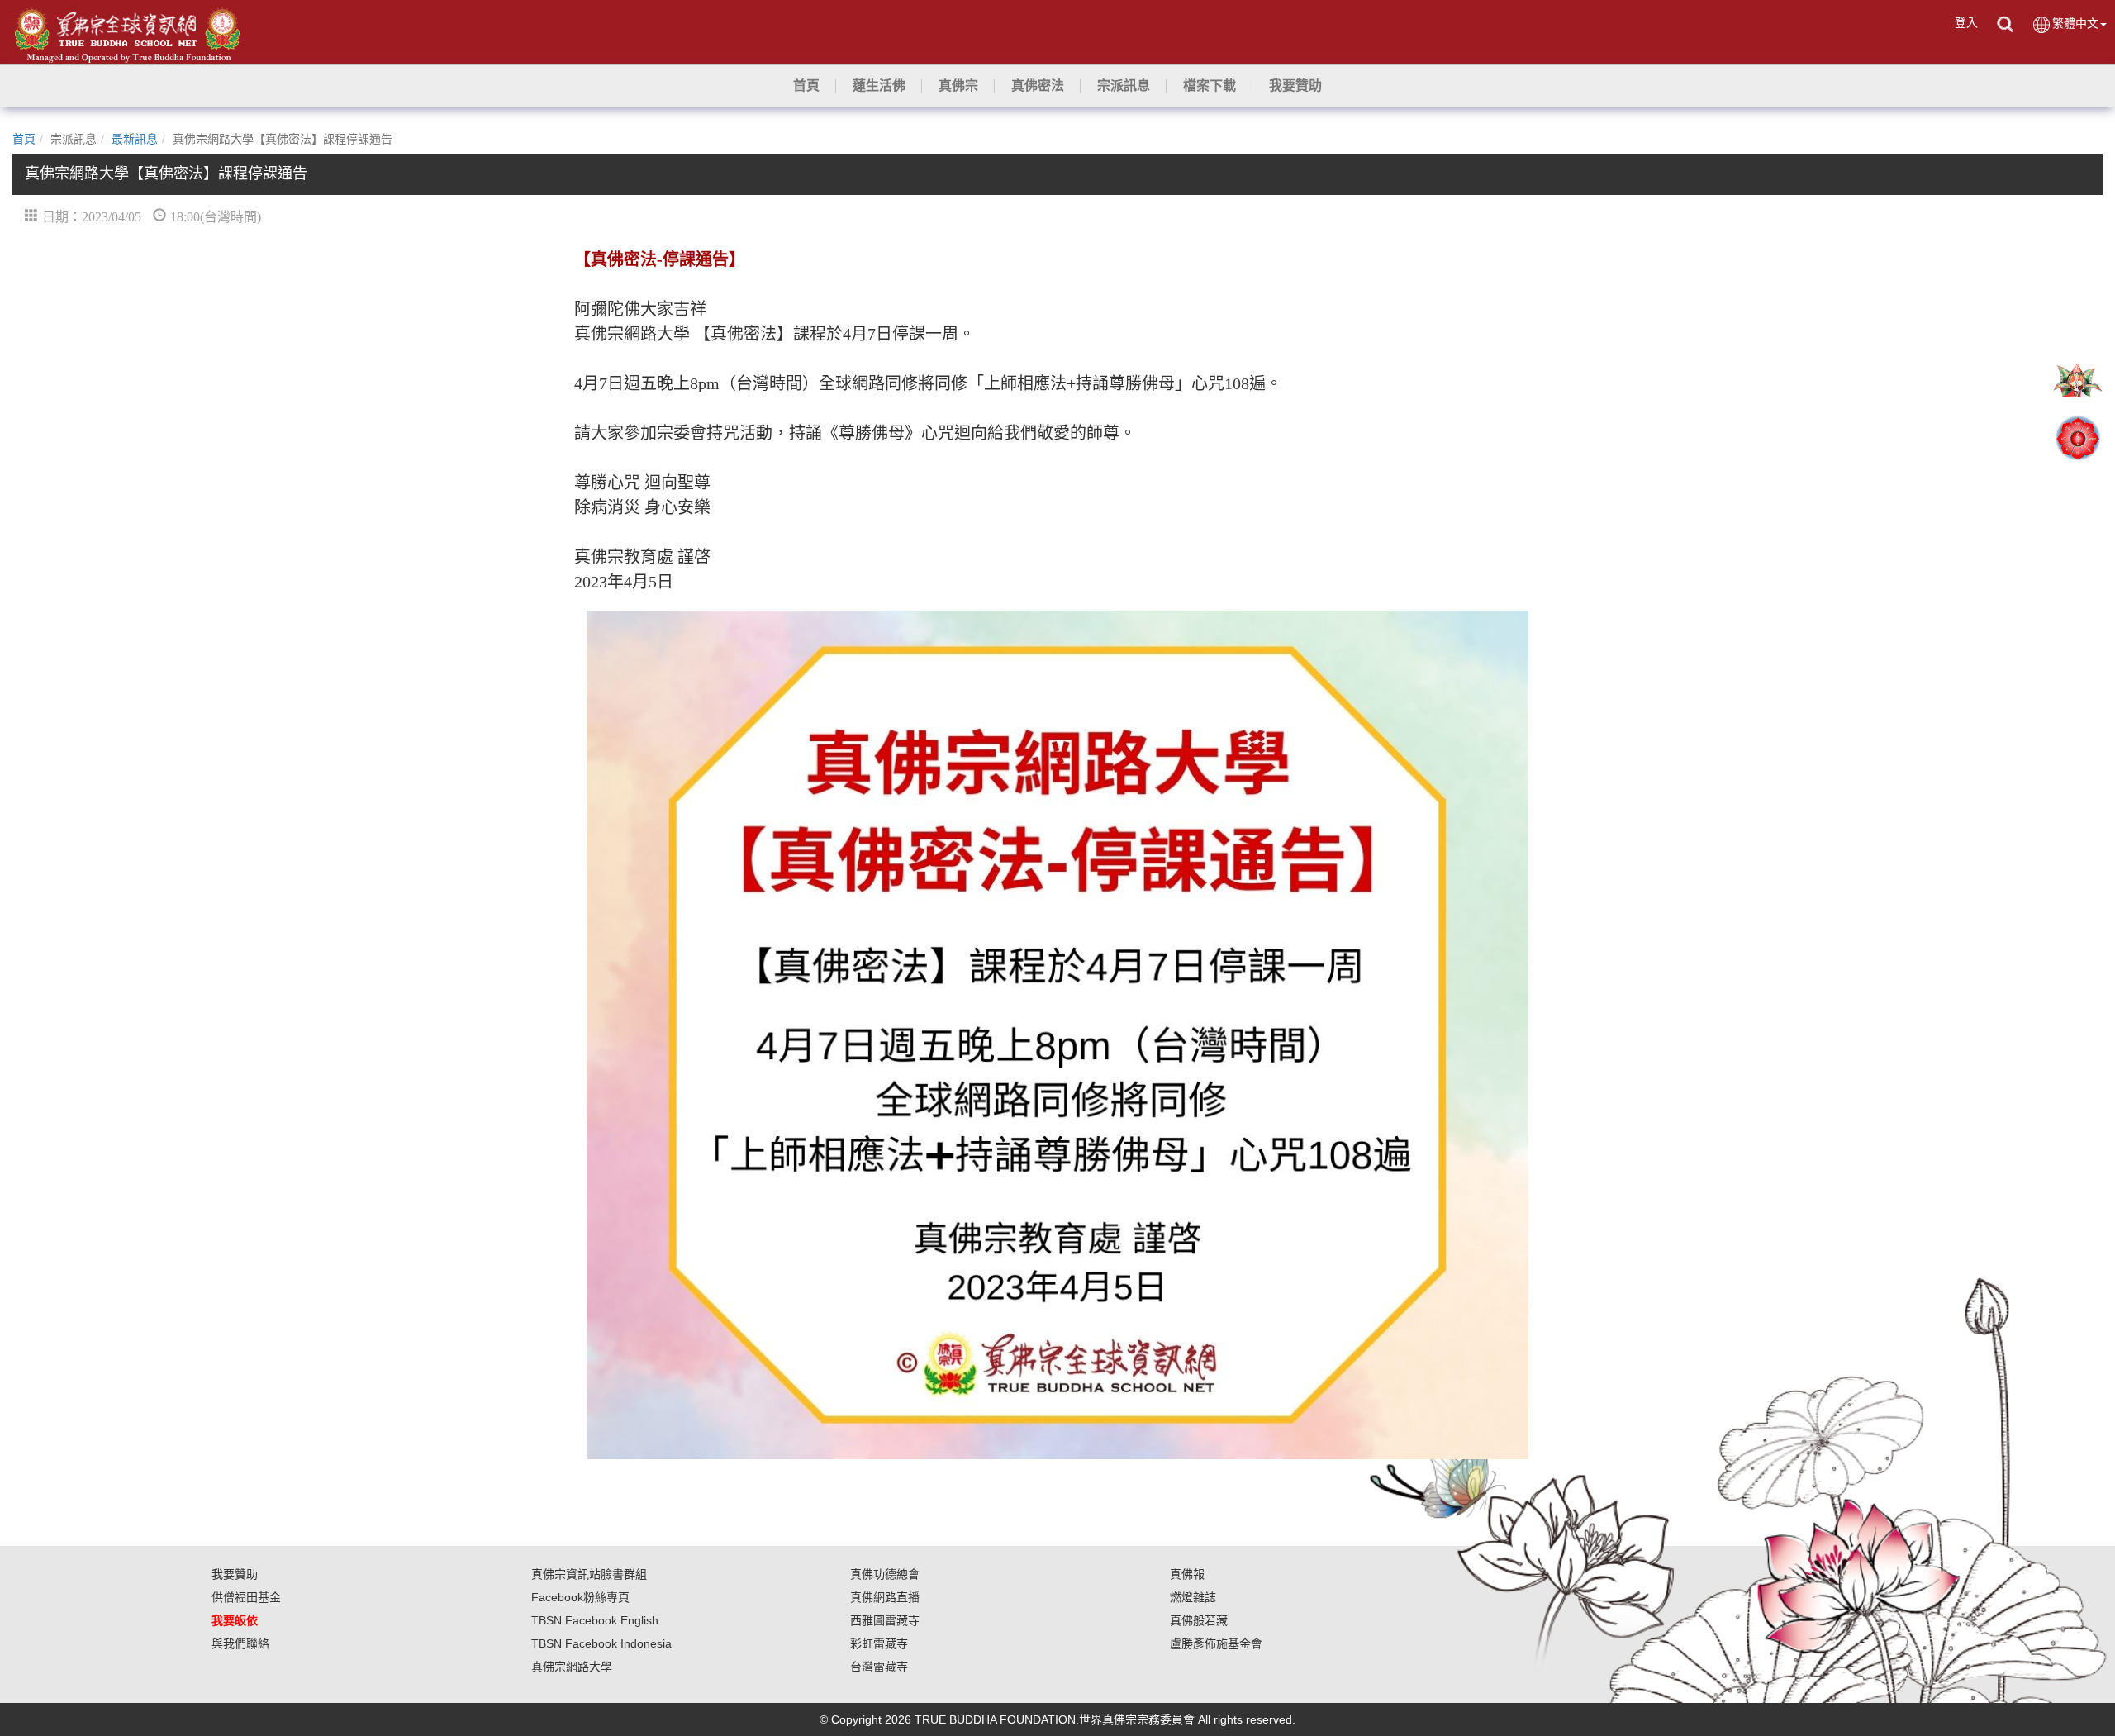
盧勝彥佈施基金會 (1216, 1643)
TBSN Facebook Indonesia (601, 1643)
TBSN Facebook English (595, 1620)
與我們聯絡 (240, 1643)
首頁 (24, 139)
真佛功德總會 (885, 1574)
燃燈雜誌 (1193, 1597)
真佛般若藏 (1199, 1620)
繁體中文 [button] (2075, 23)
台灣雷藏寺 (879, 1667)
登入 (1966, 22)
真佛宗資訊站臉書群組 (589, 1574)
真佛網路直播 (885, 1597)
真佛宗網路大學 (572, 1667)
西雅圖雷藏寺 (885, 1620)
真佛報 (1187, 1574)
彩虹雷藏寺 (879, 1643)
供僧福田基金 (246, 1597)
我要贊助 (235, 1574)
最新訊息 (135, 139)
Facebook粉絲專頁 (580, 1597)
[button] (879, 86)
